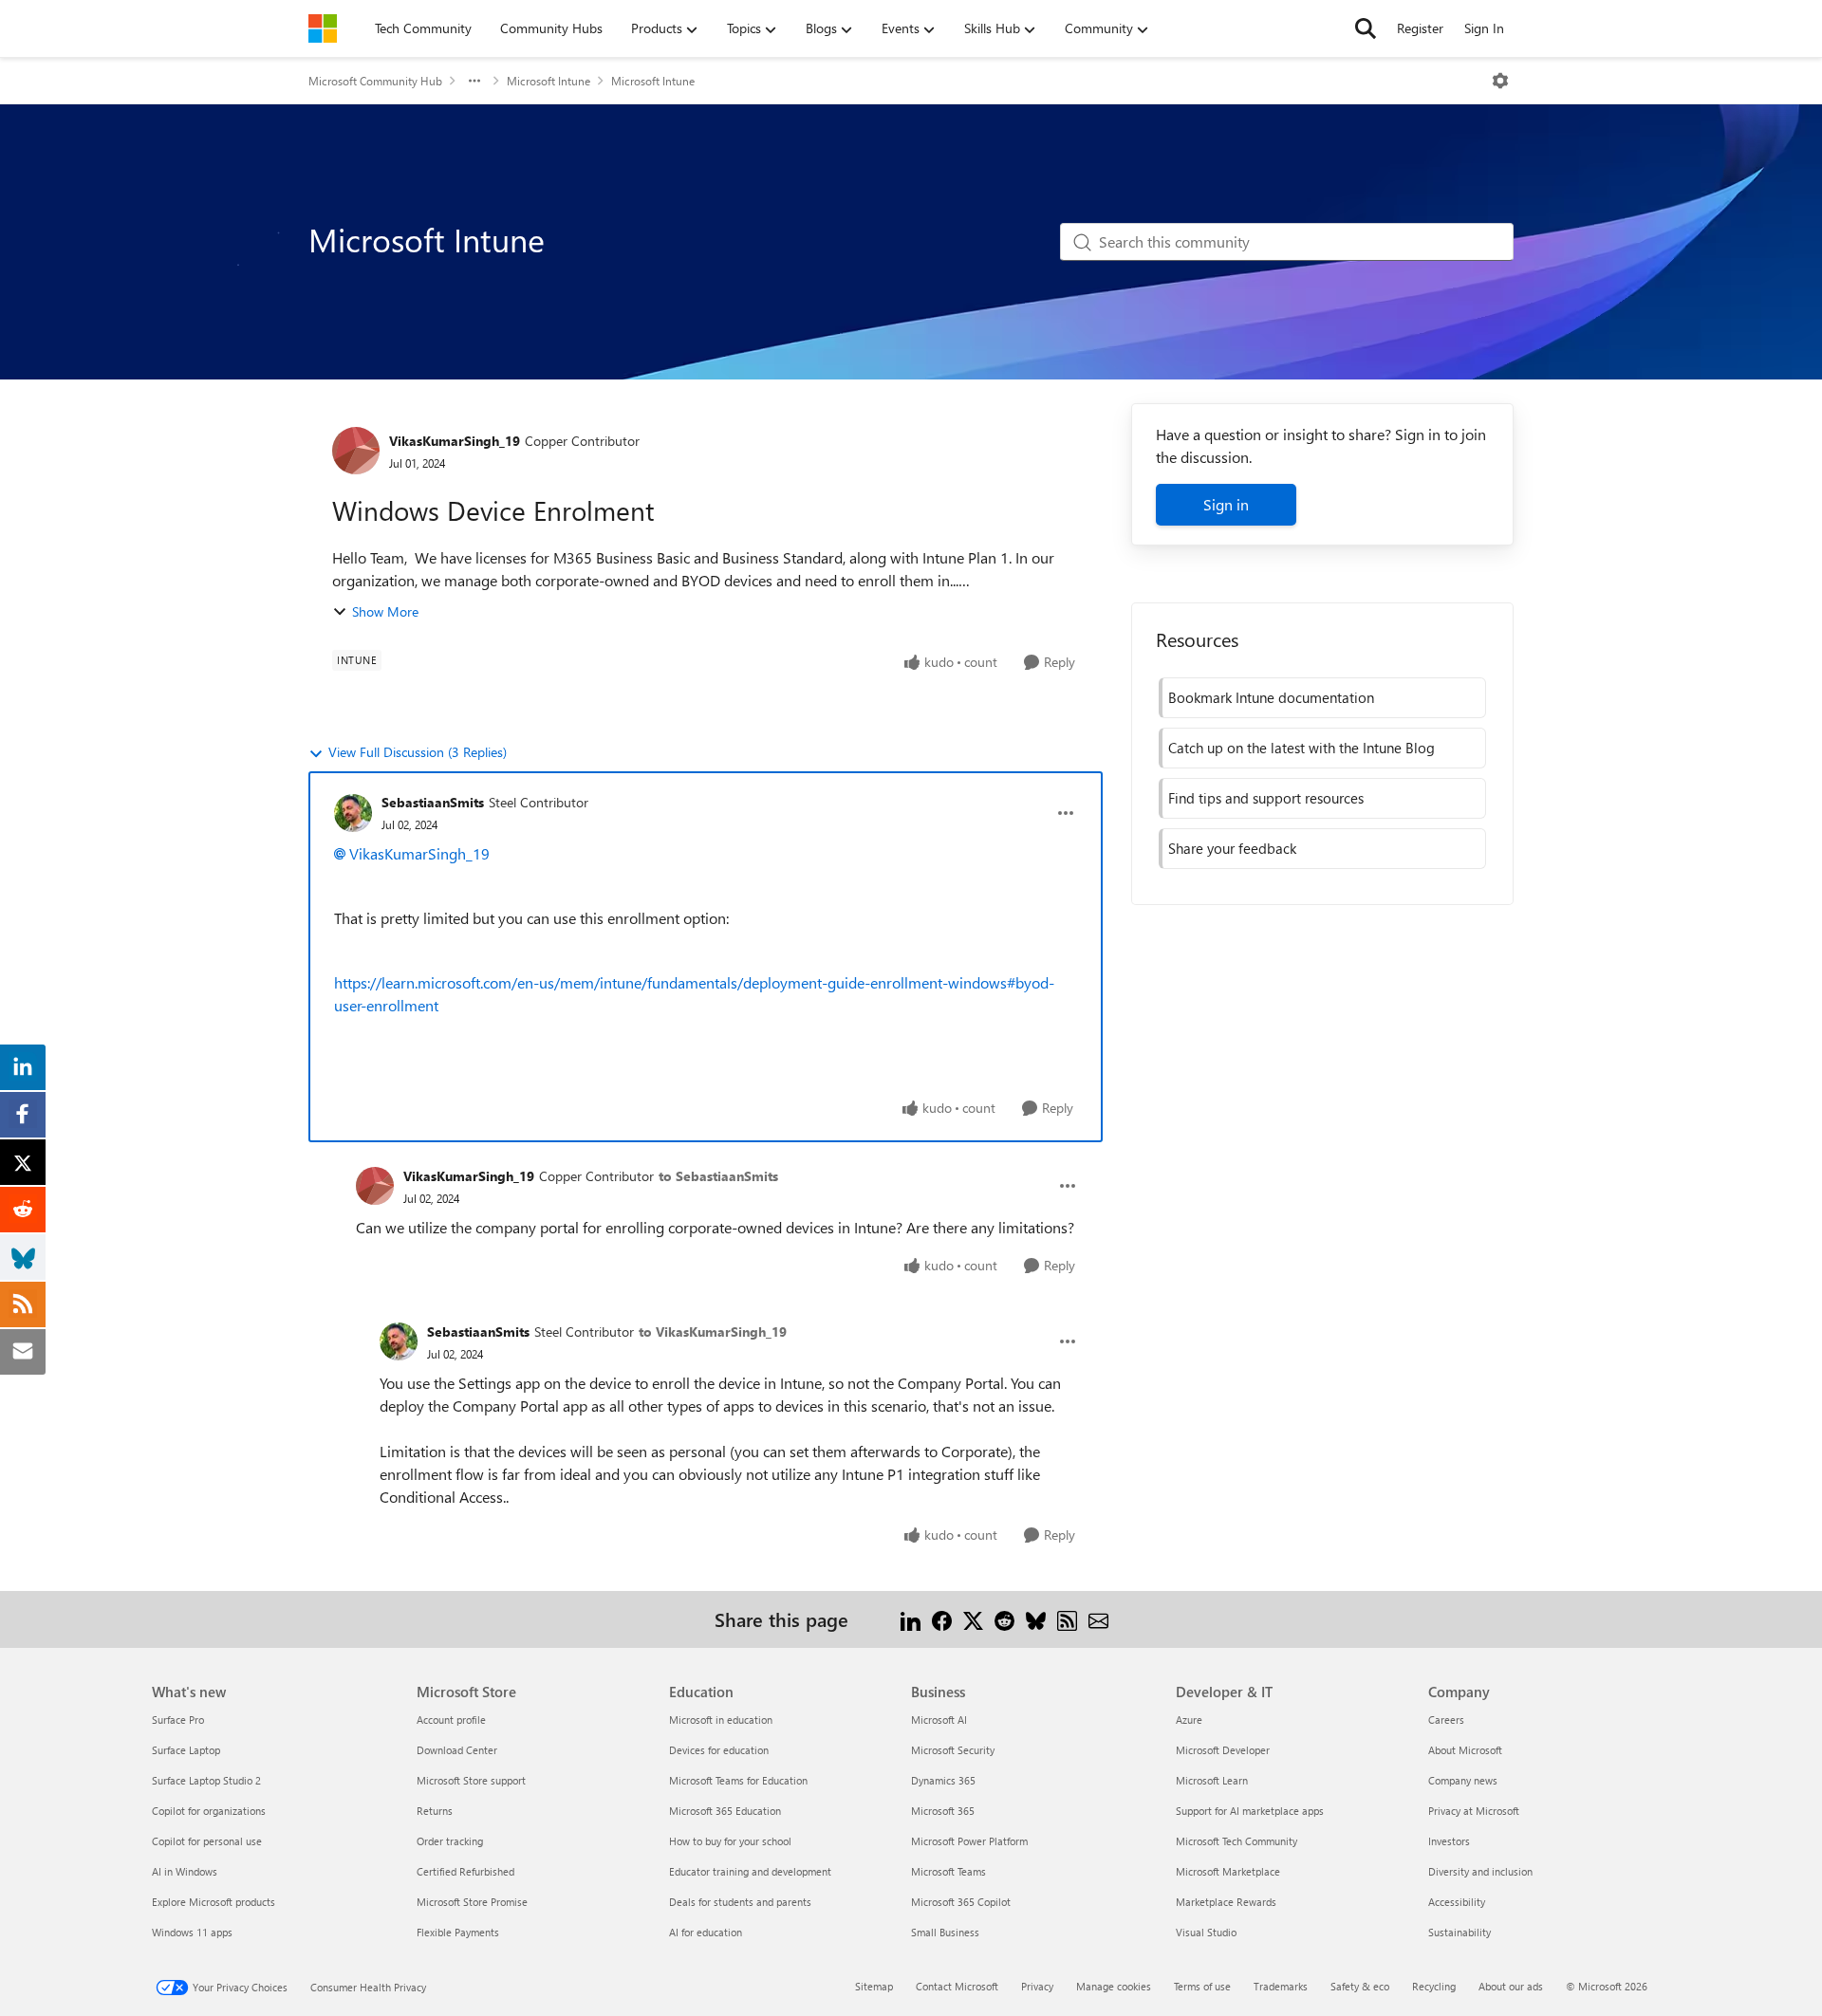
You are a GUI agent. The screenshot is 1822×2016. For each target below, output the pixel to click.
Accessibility (1457, 1902)
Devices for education (719, 1750)
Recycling (1434, 1986)
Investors (1449, 1841)
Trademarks (1281, 1986)
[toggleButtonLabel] (1500, 81)
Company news (1463, 1780)
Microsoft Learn (1212, 1780)
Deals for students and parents (740, 1902)
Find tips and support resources (1266, 798)
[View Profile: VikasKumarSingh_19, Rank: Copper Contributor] (356, 451)
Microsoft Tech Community (1236, 1841)
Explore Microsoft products (214, 1902)
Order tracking (450, 1841)
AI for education (706, 1932)
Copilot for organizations (209, 1811)
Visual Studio (1206, 1932)
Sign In (1484, 28)
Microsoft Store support (471, 1780)
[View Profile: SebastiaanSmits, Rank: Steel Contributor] (353, 813)
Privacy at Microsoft (1474, 1811)
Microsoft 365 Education (725, 1811)
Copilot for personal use (207, 1841)
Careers (1446, 1720)
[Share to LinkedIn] (911, 1619)
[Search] (1366, 28)
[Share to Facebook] (942, 1619)
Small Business (945, 1932)
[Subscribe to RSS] (1067, 1619)
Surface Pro (178, 1720)
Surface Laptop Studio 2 (206, 1780)
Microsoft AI (939, 1720)
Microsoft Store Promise (472, 1902)
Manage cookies (1114, 1986)
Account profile (451, 1720)
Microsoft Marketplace (1228, 1871)
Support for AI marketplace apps (1250, 1811)
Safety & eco (1360, 1986)
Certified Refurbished (465, 1871)
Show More (385, 611)
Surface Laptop (186, 1750)
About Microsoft (1465, 1750)
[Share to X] (973, 1619)
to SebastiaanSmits (718, 1176)
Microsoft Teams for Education (738, 1780)
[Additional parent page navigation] (474, 81)
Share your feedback (1232, 848)
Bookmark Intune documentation (1271, 697)
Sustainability (1459, 1932)
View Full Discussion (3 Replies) (418, 752)
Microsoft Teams (948, 1871)
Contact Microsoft (957, 1986)
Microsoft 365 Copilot (961, 1902)
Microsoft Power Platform (969, 1841)
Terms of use (1202, 1986)
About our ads (1511, 1986)
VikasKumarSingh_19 (455, 441)
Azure (1189, 1720)
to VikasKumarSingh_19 (713, 1332)
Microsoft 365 (943, 1811)
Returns (435, 1811)
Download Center (457, 1750)
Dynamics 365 (943, 1780)
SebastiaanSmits (433, 802)
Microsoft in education (721, 1720)
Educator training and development (750, 1871)
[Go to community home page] (323, 28)
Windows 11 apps (192, 1932)
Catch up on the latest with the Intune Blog (1301, 748)
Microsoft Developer (1223, 1750)
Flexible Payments (458, 1932)
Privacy (1037, 1986)
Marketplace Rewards (1226, 1902)
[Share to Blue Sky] (1036, 1619)
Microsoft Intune (548, 81)
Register (1420, 28)
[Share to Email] (1098, 1619)
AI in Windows (185, 1871)
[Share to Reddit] (1004, 1619)
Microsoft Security (953, 1750)
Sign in (1226, 504)
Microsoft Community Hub (375, 81)
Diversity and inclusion (1480, 1871)
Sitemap (874, 1986)
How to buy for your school (730, 1841)
